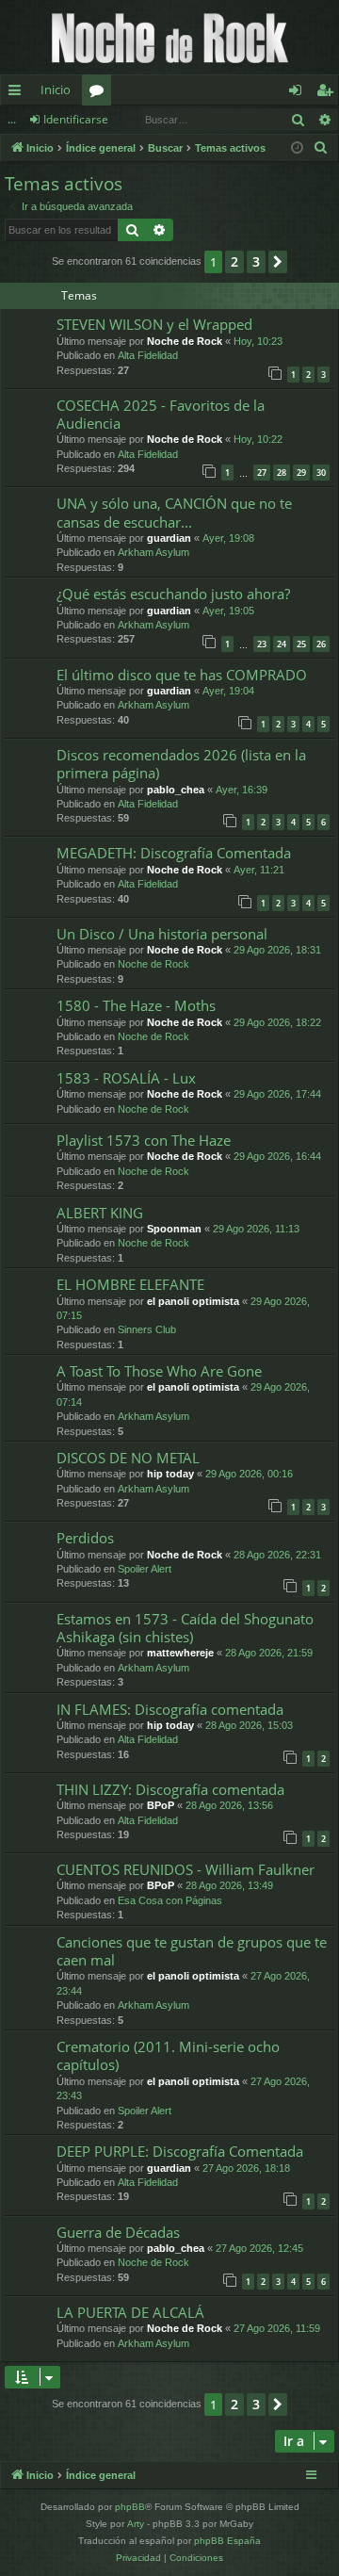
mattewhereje (180, 1653)
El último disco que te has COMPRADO (182, 675)
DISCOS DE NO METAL (128, 1458)
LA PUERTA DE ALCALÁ (130, 2312)
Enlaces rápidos (18, 93)
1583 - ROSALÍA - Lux (126, 1078)
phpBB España (227, 2541)
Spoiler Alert (145, 1569)
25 (301, 644)
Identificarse (76, 119)
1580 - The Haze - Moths (136, 1005)
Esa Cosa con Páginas (170, 1900)
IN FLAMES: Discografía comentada (170, 1709)
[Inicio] (169, 37)
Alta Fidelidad (148, 355)
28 (282, 473)
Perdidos (85, 1538)
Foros (100, 93)
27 (262, 473)
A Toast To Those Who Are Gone (159, 1371)
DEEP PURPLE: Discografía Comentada (180, 2151)
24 (282, 644)
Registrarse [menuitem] (329, 93)
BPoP (161, 1805)
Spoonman (174, 1229)
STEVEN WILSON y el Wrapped (154, 324)
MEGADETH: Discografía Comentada (174, 853)
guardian (169, 538)
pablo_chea (176, 790)
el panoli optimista (193, 1301)
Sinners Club (147, 1329)
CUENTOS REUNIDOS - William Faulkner (186, 1869)
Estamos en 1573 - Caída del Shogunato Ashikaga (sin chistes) (185, 1628)
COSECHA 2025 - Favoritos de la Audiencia (161, 414)
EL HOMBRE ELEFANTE (130, 1284)
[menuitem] (321, 148)
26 (321, 644)
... (12, 119)
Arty (136, 2524)
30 (321, 473)
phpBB (130, 2507)
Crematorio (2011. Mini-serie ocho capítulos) (168, 2055)
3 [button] (256, 261)
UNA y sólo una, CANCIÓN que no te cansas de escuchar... (174, 512)
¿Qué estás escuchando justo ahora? (173, 594)
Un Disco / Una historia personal (162, 934)
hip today (170, 1474)
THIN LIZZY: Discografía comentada (170, 1789)
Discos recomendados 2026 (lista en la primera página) (181, 764)
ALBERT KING (100, 1213)
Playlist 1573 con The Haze (144, 1140)
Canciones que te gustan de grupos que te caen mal (192, 1951)
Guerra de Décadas (118, 2232)
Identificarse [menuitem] (299, 93)
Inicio (56, 90)
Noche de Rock (185, 341)
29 (301, 473)
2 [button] (234, 261)
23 (262, 644)
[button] (278, 262)
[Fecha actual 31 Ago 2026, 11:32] (297, 148)
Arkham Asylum (153, 552)
